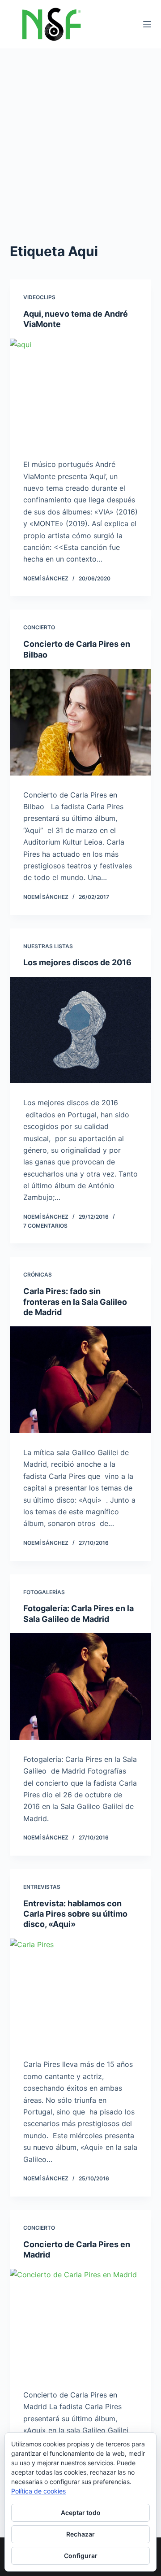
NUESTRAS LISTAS (48, 946)
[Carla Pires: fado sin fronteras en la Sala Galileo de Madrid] (81, 1380)
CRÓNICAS (38, 1275)
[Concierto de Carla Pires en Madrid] (81, 2322)
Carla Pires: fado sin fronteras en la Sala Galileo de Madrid (75, 1302)
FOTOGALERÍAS (44, 1592)
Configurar (81, 2556)
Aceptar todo (81, 2513)
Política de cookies (38, 2491)
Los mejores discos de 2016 (77, 962)
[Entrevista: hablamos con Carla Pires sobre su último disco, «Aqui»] (81, 1992)
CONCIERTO (39, 627)
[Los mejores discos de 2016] (81, 1030)
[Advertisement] (80, 134)
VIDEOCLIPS (39, 297)
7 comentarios (45, 1226)
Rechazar (80, 2534)
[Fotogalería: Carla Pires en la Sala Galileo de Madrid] (81, 1687)
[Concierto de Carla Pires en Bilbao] (81, 722)
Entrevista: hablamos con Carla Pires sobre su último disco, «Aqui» (75, 1914)
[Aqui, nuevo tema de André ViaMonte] (81, 392)
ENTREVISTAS (42, 1887)
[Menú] (147, 24)
